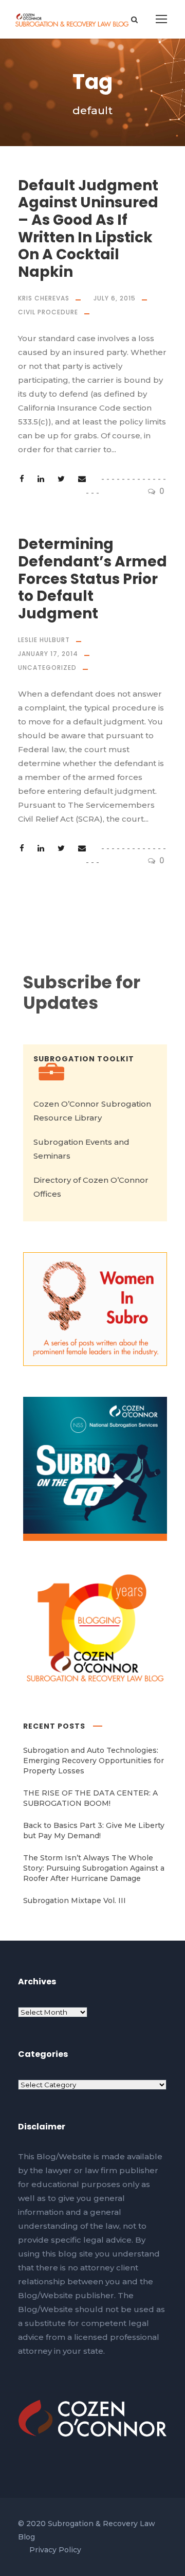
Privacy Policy (55, 2550)
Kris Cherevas (44, 298)
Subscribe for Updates (82, 993)
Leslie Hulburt (44, 640)
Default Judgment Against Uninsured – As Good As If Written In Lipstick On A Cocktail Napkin (88, 229)
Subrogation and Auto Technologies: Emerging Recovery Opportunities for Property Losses (94, 1761)
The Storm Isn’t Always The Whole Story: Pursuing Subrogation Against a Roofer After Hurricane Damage (94, 1868)
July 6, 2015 (115, 298)
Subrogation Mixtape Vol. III (75, 1900)
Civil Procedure (48, 312)
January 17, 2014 (48, 654)
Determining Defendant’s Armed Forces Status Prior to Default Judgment (92, 579)
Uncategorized (47, 668)
